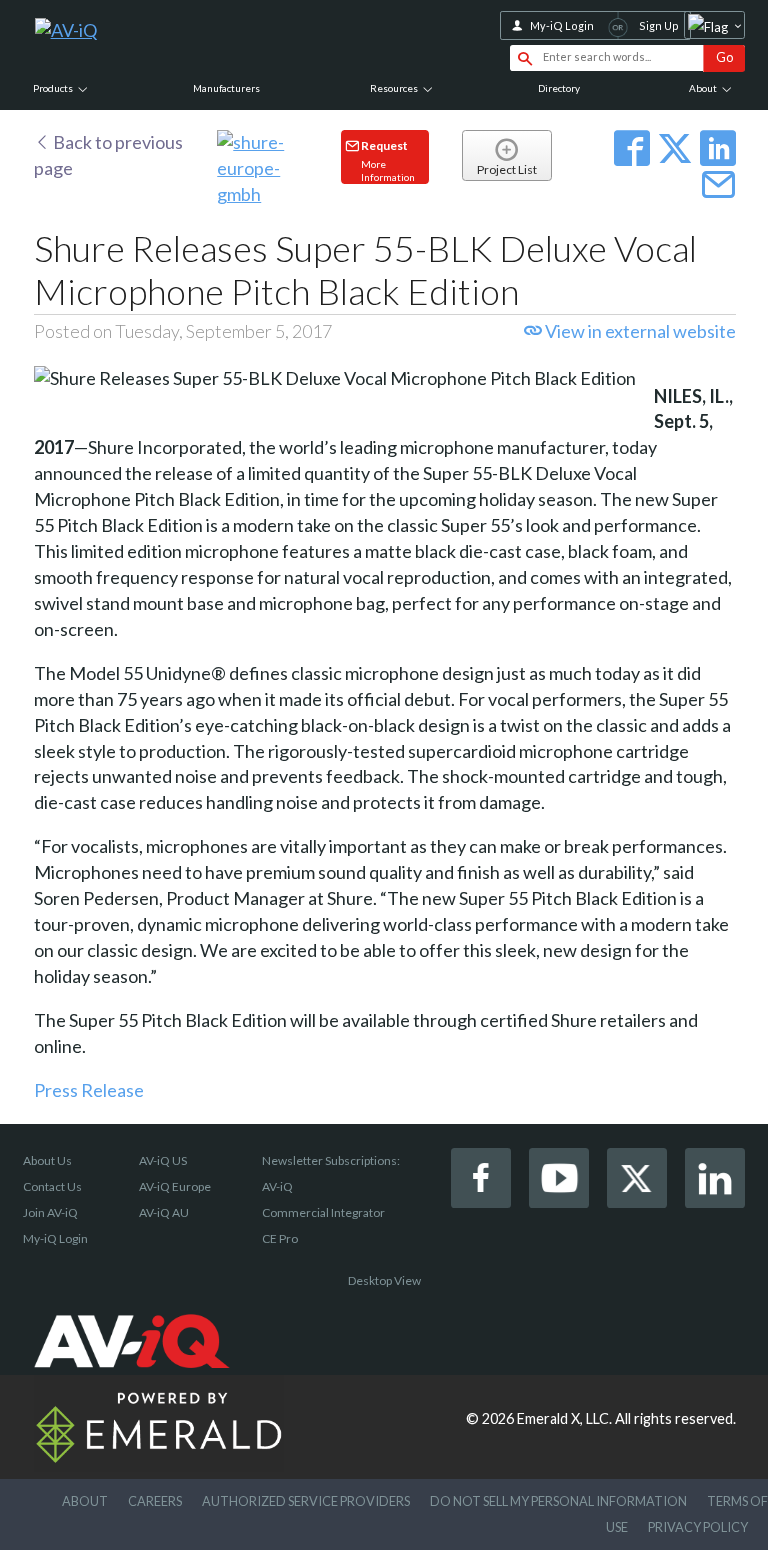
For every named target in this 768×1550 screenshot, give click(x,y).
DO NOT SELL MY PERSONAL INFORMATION (558, 1501)
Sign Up (659, 25)
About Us (47, 1160)
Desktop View (384, 1280)
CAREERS (155, 1501)
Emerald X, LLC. (564, 1418)
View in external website (639, 331)
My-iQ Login (562, 25)
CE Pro (280, 1238)
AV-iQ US (163, 1160)
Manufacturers (226, 88)
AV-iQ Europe (175, 1186)
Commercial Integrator (323, 1212)
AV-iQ (277, 1186)
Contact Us (52, 1186)
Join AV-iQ (50, 1212)
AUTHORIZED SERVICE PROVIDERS (306, 1501)
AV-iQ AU (164, 1212)
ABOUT (85, 1501)
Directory (559, 88)
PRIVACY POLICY (698, 1527)
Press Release (89, 1090)
